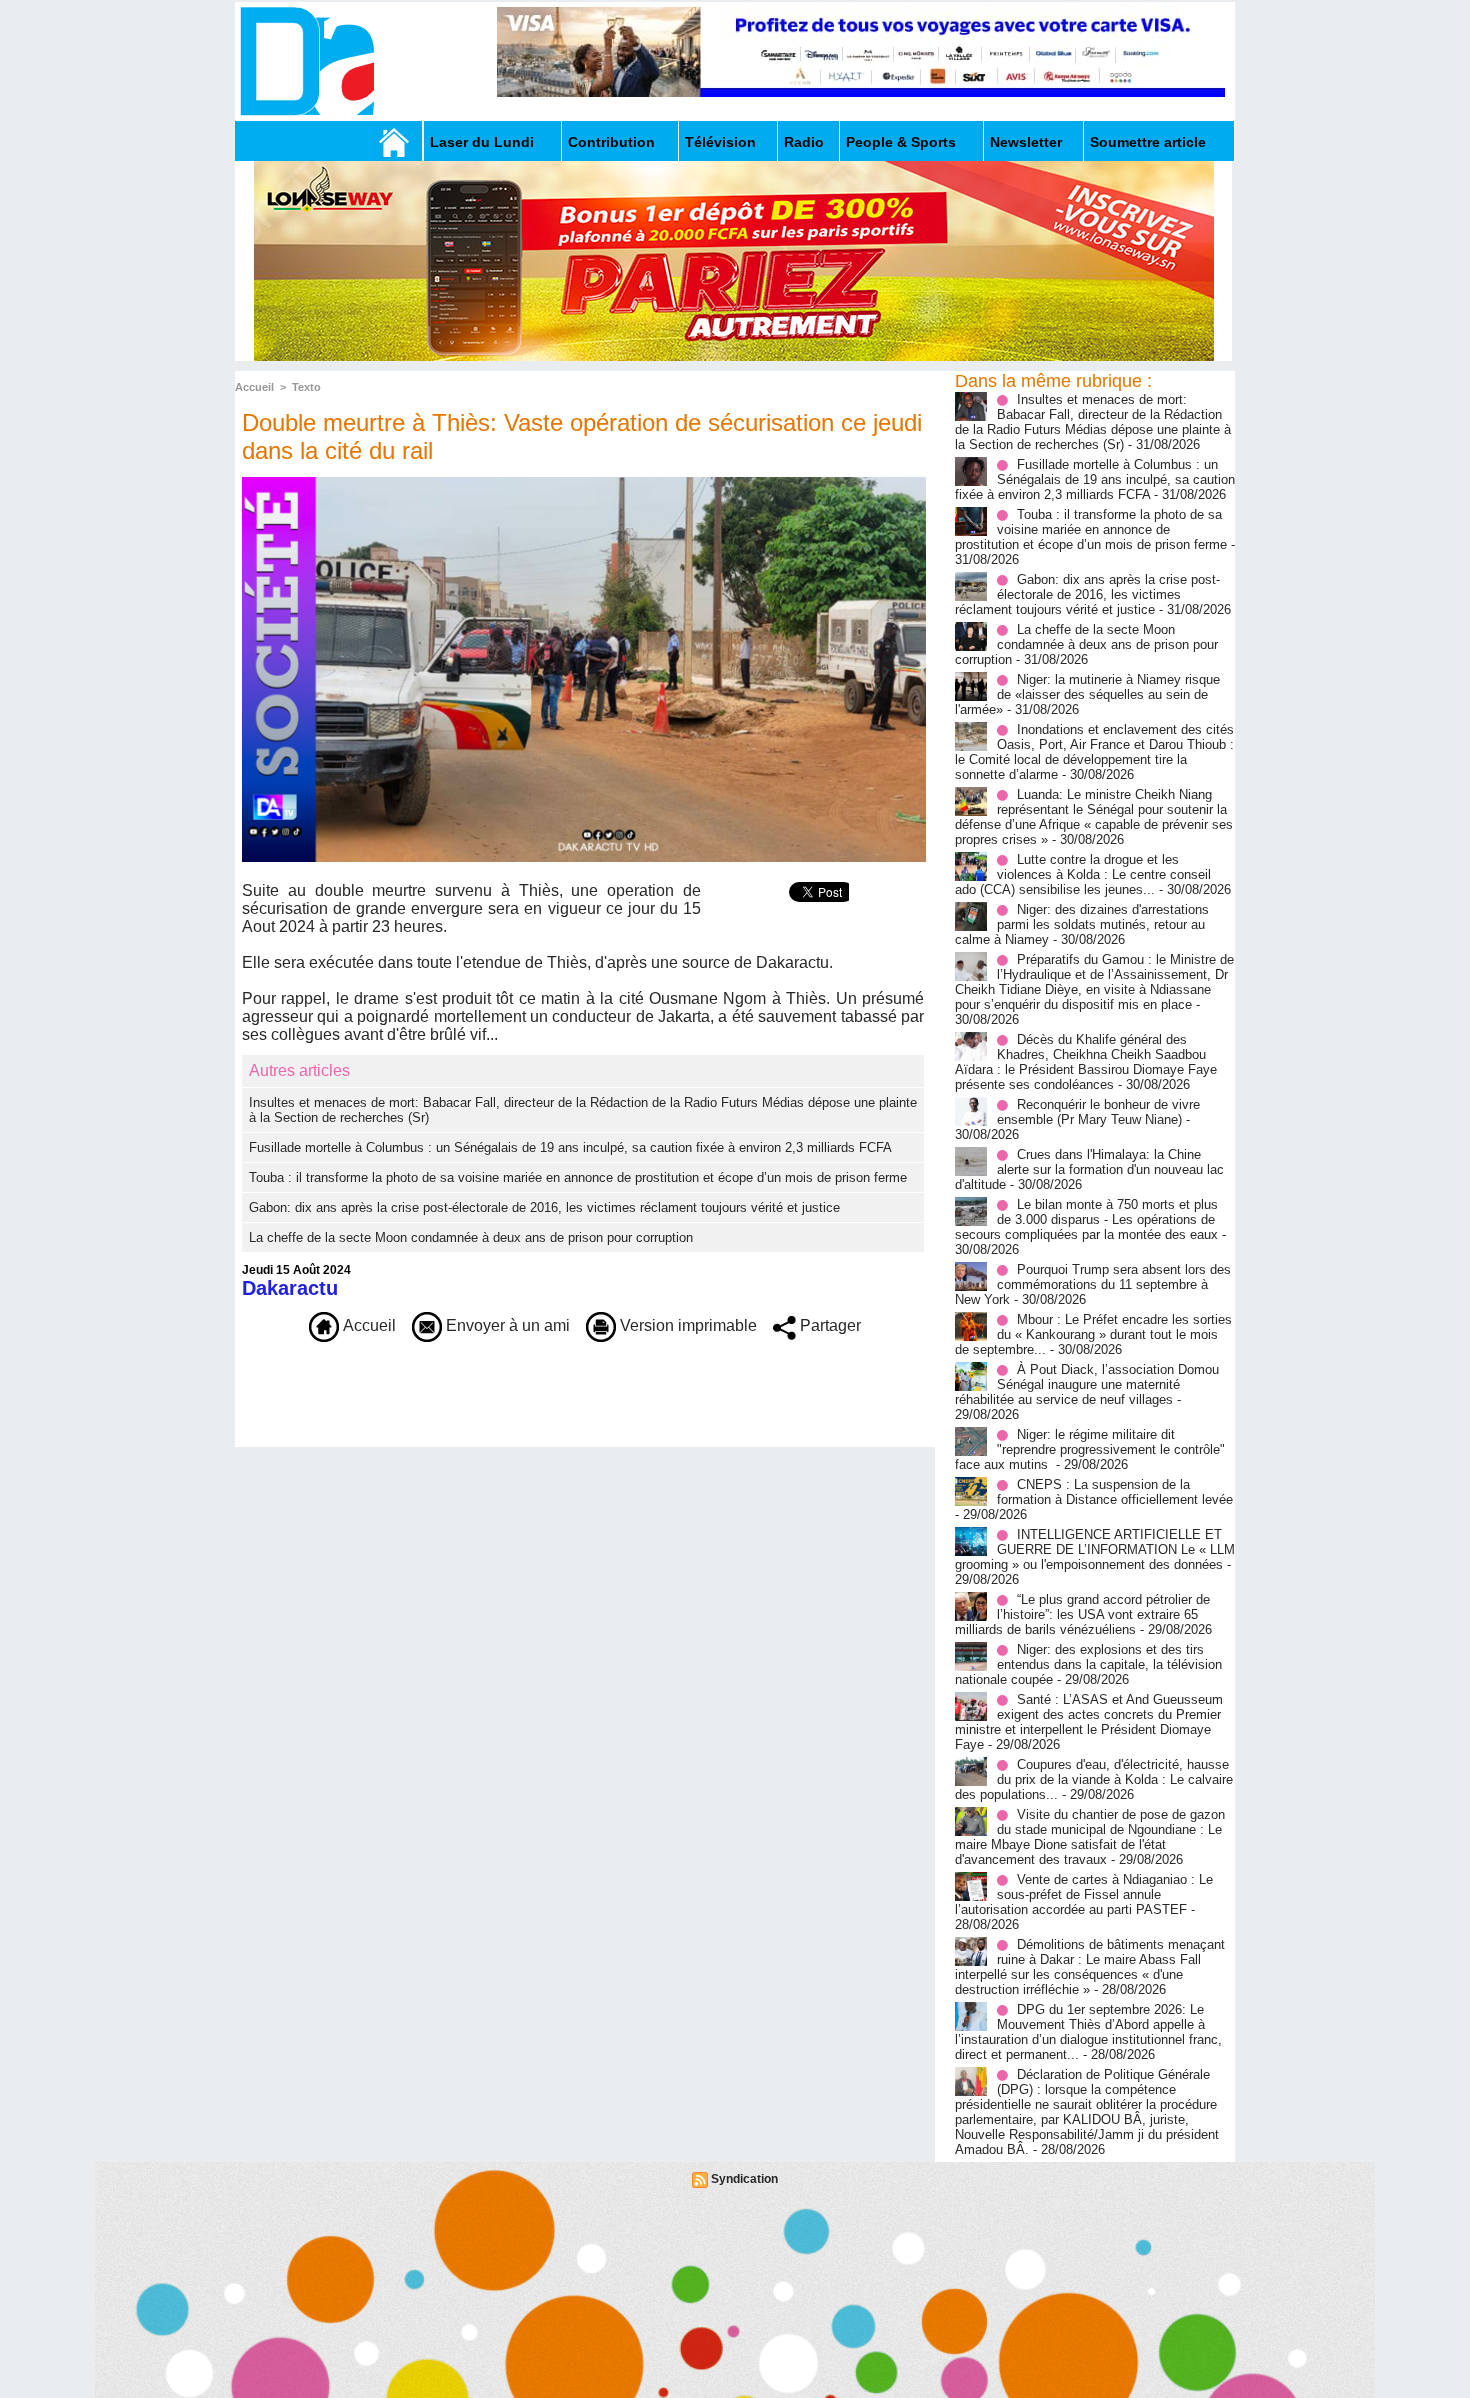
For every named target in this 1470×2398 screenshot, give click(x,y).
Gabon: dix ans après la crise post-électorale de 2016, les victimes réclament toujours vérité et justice (544, 1207)
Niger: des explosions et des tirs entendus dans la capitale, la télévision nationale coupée (1088, 1664)
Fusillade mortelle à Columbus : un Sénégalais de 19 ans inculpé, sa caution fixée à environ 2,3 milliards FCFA (570, 1147)
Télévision (720, 142)
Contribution (611, 142)
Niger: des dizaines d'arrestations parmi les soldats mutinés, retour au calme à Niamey (1082, 924)
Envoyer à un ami (506, 1325)
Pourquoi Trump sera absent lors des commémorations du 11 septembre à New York (1093, 1284)
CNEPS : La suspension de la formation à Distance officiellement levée (1115, 1492)
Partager (828, 1325)
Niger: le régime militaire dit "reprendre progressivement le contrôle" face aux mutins (1090, 1449)
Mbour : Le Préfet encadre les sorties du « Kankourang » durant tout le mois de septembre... (1093, 1334)
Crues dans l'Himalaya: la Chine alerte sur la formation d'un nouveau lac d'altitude (1089, 1169)
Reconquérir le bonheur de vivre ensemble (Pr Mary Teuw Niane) (1098, 1112)
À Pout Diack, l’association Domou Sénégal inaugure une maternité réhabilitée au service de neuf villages (1087, 1384)
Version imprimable (686, 1325)
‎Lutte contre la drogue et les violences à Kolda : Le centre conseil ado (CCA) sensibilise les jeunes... (1083, 874)
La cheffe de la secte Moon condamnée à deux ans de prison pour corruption (471, 1237)
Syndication (744, 2179)
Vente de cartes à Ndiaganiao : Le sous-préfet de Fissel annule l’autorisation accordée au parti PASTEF (1084, 1894)
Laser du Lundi (482, 142)
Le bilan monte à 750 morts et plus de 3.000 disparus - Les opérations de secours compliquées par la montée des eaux (1086, 1219)
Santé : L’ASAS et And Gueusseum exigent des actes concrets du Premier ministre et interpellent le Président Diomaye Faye (1089, 1722)
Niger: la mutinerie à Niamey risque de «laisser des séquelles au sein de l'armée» (1087, 694)
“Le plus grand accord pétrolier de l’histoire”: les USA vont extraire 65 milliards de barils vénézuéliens (1082, 1614)
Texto (306, 387)
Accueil (254, 387)
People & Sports (901, 142)
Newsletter (1026, 142)
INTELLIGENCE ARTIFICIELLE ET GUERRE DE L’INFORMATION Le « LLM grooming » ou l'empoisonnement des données (1095, 1549)
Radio (804, 142)
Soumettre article (1148, 142)
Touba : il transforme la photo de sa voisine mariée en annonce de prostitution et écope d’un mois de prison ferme (578, 1177)
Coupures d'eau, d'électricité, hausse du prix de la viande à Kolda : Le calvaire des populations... (1094, 1779)
